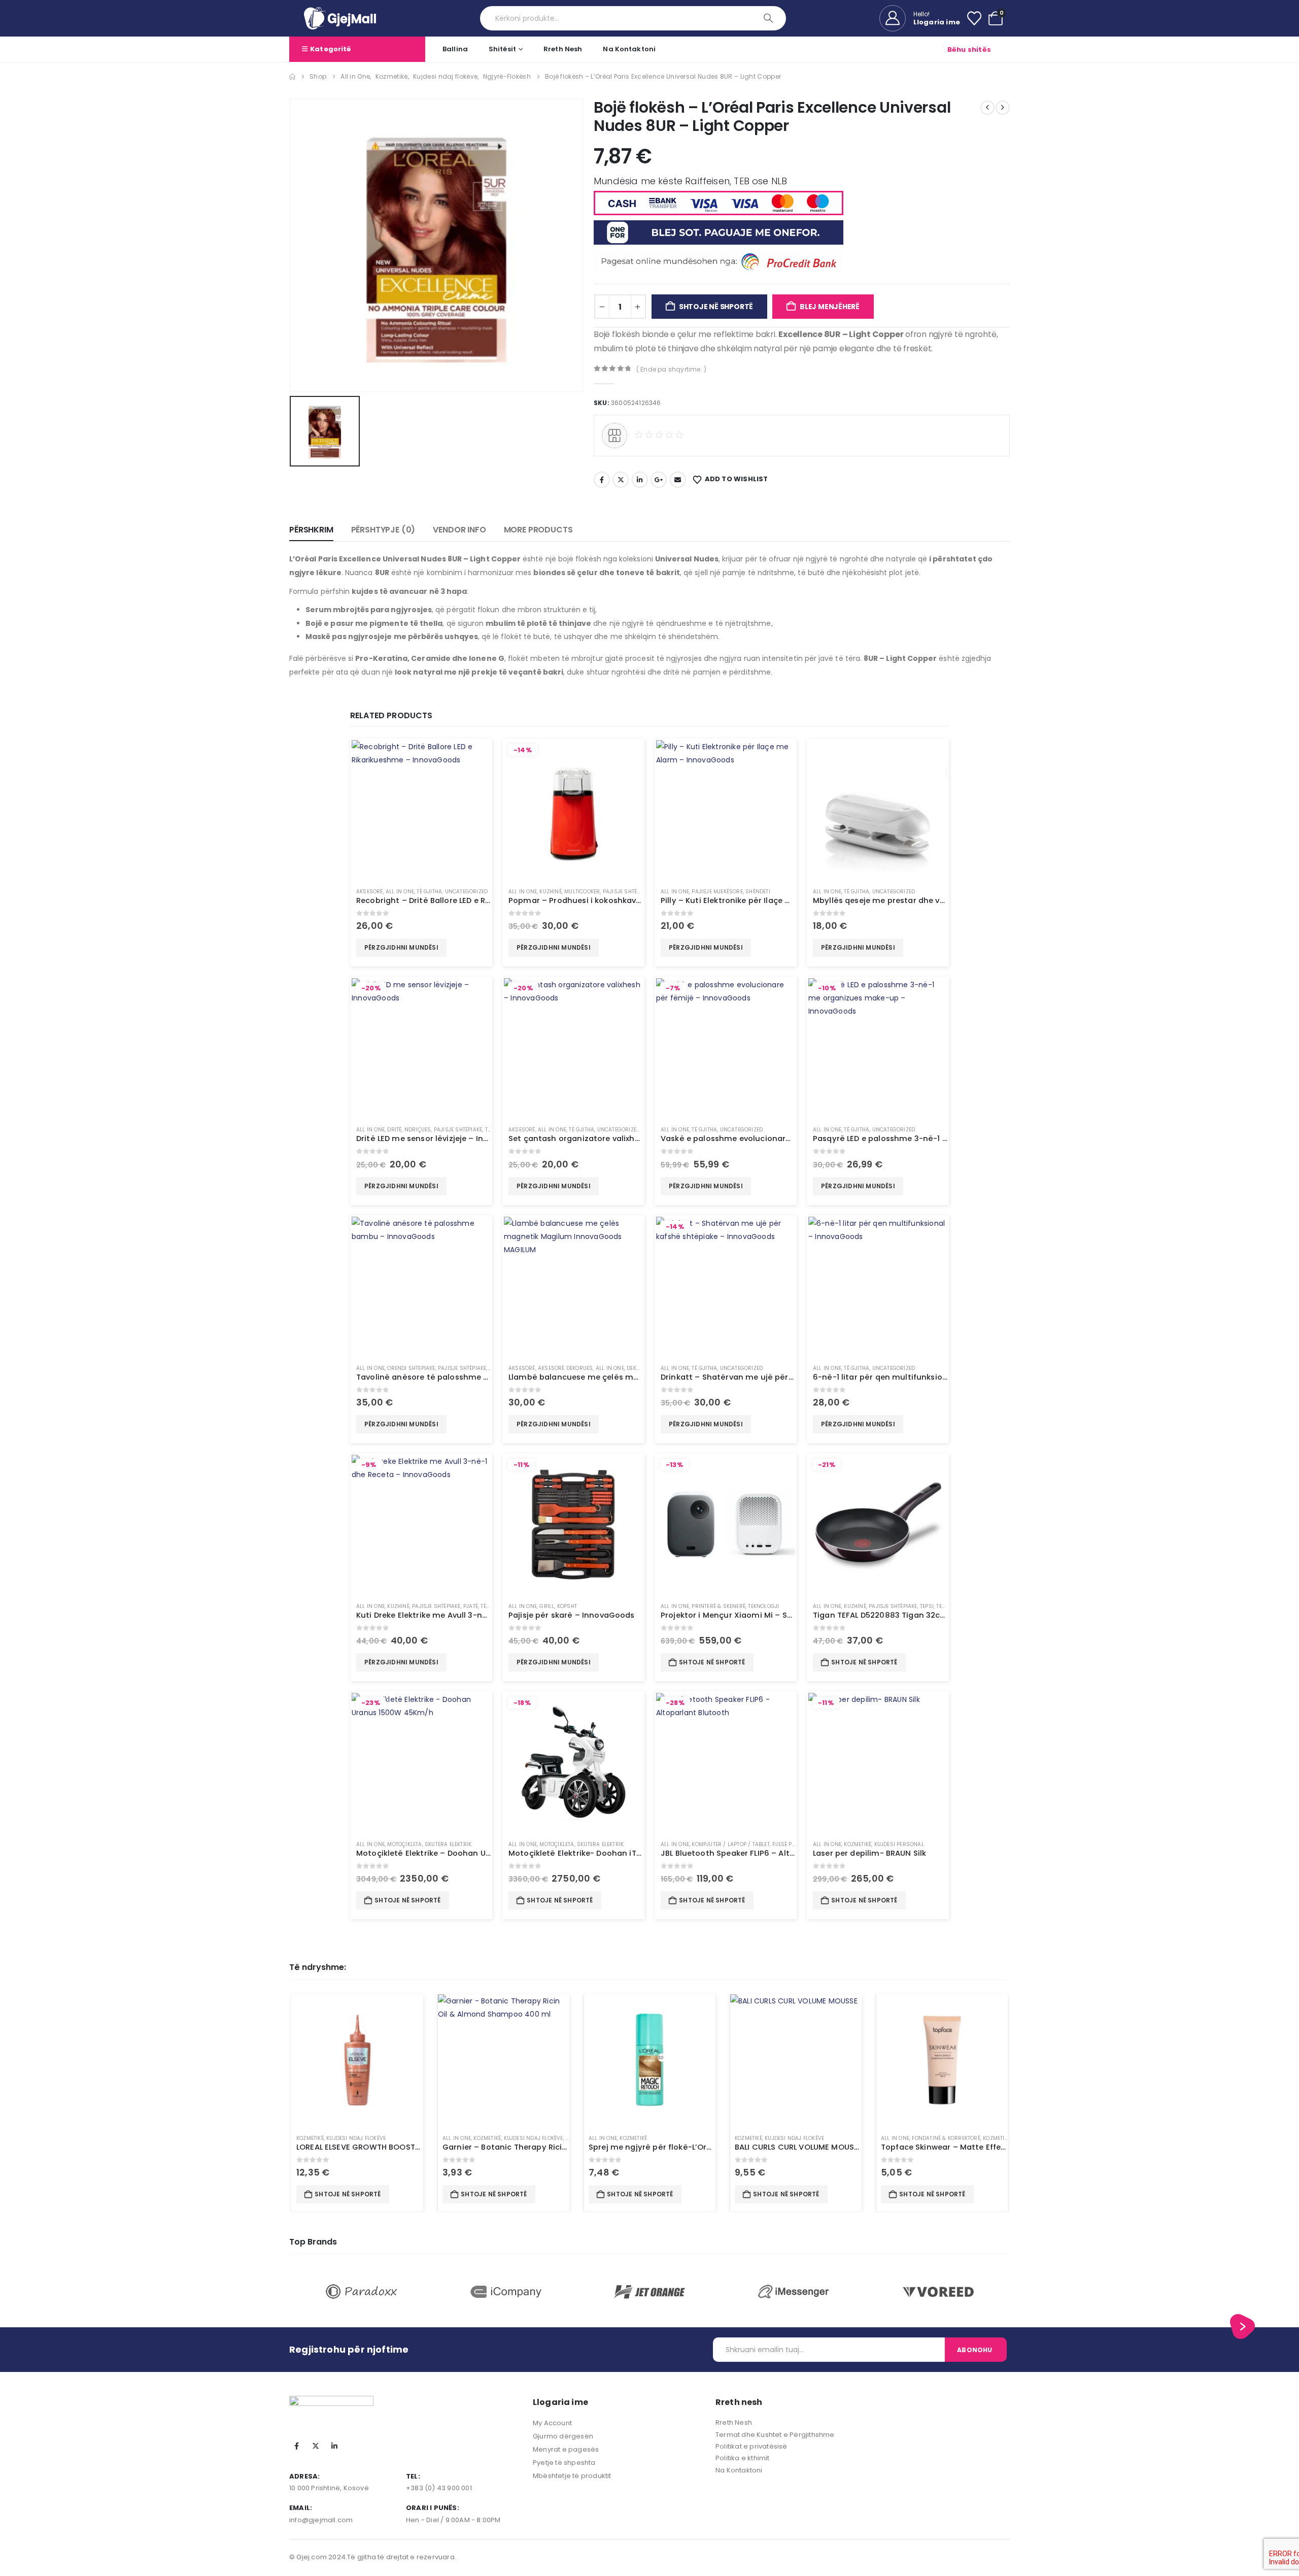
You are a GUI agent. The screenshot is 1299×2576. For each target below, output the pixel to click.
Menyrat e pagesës (566, 2449)
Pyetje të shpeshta (564, 2463)
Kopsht (567, 1606)
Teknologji (763, 1606)
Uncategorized (467, 892)
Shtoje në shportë (716, 307)
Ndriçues (418, 1130)
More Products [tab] (538, 530)
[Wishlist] (974, 18)
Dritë (394, 1130)
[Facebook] (297, 2446)
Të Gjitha (429, 892)
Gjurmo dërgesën (563, 2436)
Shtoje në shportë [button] (712, 1662)
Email (678, 480)
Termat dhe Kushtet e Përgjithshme (775, 2435)
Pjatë (471, 1606)
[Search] (769, 18)
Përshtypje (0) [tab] (383, 530)
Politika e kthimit (743, 2458)
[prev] (987, 108)
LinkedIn (640, 480)
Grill (547, 1606)
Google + (659, 480)
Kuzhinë (550, 892)
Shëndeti (758, 892)
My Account (552, 2423)
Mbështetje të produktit (572, 2476)
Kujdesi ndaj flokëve (356, 2138)
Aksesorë (370, 892)
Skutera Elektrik (448, 1844)
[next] (1003, 108)
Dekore (636, 1368)
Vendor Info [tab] (459, 530)
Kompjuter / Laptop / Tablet (730, 1844)
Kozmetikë (858, 1844)
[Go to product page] (421, 810)
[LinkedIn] (334, 2446)
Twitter (621, 480)
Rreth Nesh (563, 49)
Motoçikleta (404, 1844)
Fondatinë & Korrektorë (946, 2138)
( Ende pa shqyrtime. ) (671, 369)
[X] (316, 2446)
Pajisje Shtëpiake (627, 892)
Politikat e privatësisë (751, 2446)
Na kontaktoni (629, 49)
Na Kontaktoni (739, 2470)
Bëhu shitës (969, 49)
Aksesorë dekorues (565, 1368)
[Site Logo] (340, 18)
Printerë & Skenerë (719, 1606)
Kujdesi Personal (899, 1844)
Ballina (455, 49)
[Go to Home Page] (292, 77)
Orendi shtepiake (411, 1368)
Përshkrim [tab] (311, 530)
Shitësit (502, 49)
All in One (400, 892)
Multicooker (582, 892)
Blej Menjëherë (830, 307)
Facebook (602, 480)
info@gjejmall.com (321, 2520)
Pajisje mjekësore (717, 892)
